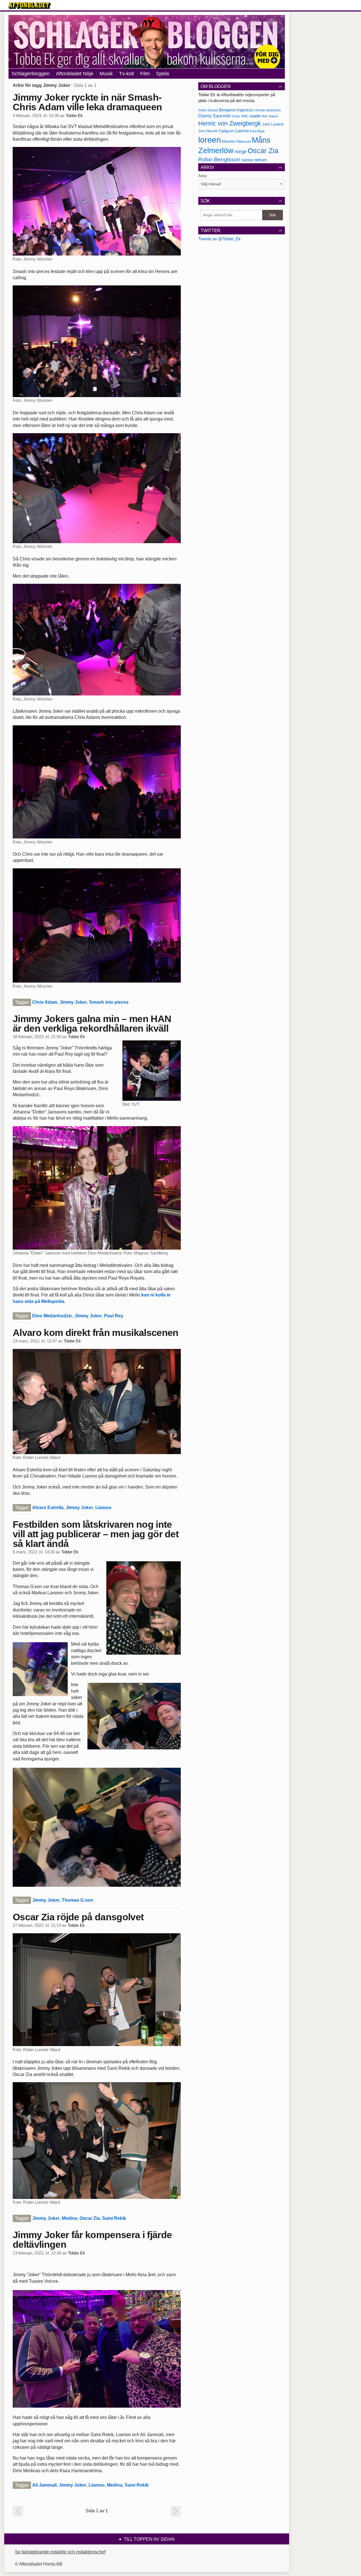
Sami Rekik (114, 2218)
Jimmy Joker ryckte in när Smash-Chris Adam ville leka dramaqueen (87, 102)
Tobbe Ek (74, 116)
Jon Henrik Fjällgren (216, 131)
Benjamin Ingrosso (236, 110)
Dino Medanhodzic (52, 1316)
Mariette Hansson (236, 142)
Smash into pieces (109, 1002)
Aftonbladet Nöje (75, 74)
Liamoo (103, 1508)
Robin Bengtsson (219, 159)
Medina (70, 2218)
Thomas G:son (78, 1900)
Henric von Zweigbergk (230, 123)
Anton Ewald (208, 110)
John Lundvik (273, 124)
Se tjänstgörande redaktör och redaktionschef (60, 2552)
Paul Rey (114, 1316)
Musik (106, 74)
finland (273, 116)
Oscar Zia (90, 2218)
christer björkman (268, 110)
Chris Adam (45, 1002)
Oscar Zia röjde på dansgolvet (78, 1917)
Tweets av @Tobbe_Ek (220, 239)
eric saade (251, 116)
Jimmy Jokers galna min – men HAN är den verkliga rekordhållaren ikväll (92, 1023)
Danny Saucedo (214, 116)
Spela (162, 74)
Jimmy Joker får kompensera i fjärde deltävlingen (92, 2240)
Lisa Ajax (257, 131)
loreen (210, 140)
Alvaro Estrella (48, 1508)
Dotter (236, 116)
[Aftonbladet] (30, 6)
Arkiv (203, 176)
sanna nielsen (254, 160)
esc (265, 116)
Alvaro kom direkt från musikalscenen (96, 1333)
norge (241, 151)
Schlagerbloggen (31, 74)
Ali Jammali (44, 2485)
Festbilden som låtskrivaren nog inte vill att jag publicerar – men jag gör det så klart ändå (96, 1534)
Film (145, 74)
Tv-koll (126, 74)
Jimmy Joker (73, 1002)
